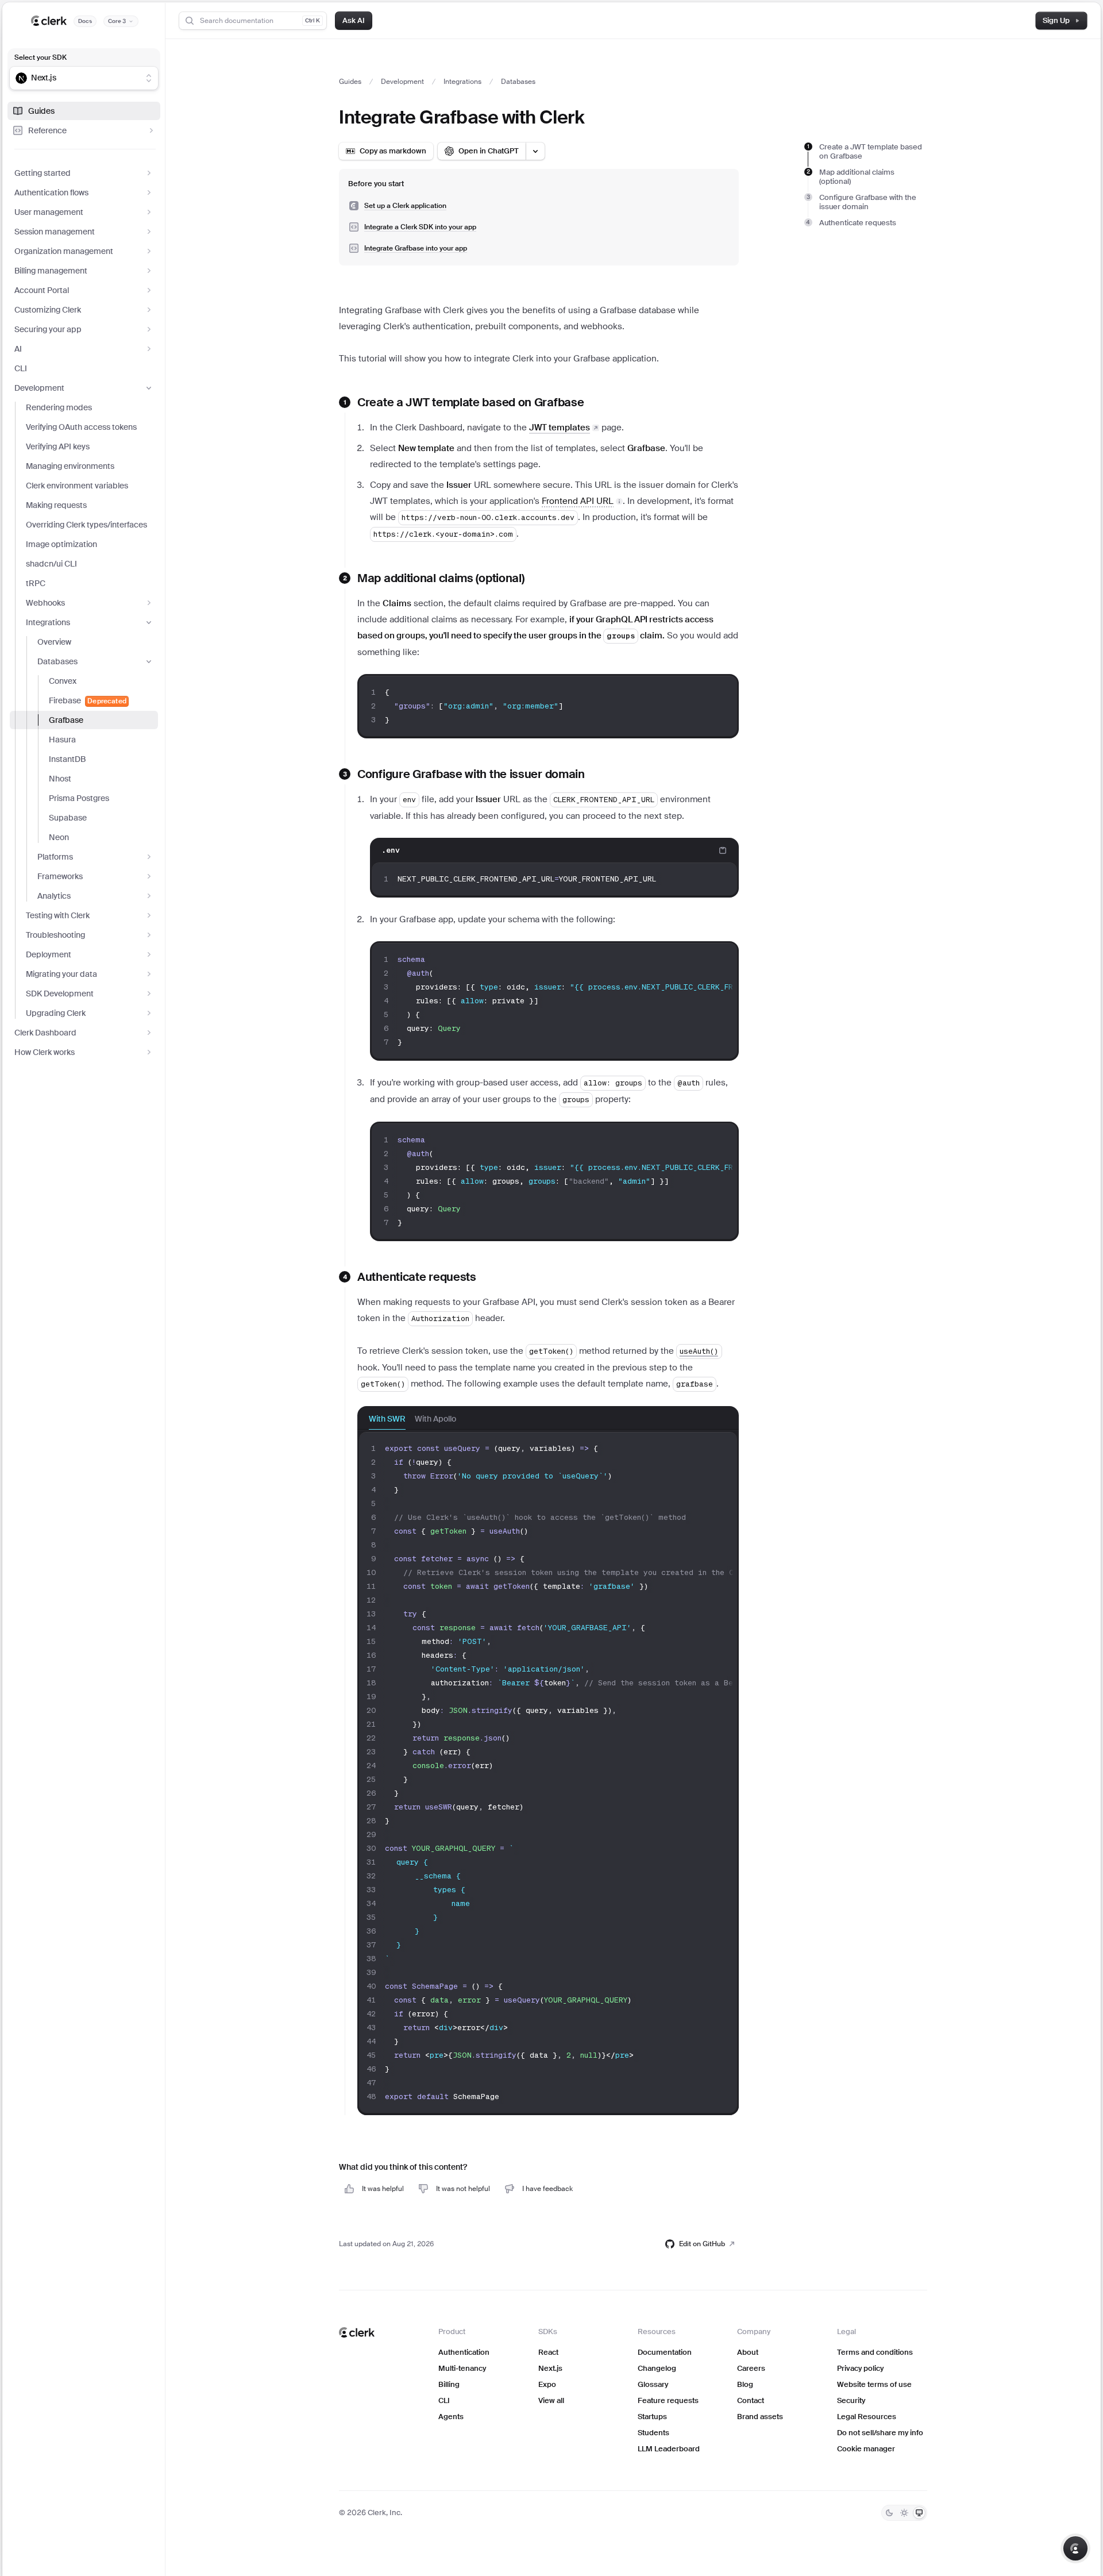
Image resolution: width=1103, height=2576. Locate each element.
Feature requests (668, 2400)
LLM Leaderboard (669, 2449)
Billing (449, 2384)
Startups (652, 2417)
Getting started (43, 173)
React (548, 2352)
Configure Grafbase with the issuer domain (868, 202)
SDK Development (60, 994)
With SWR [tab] (387, 1419)
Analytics (54, 896)
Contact (751, 2400)
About (748, 2352)
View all (551, 2400)
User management (49, 212)
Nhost (60, 779)
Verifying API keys (58, 446)
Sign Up (1056, 20)
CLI (21, 368)
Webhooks (45, 603)
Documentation (665, 2352)
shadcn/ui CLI (51, 564)
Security (851, 2400)
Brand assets (760, 2417)
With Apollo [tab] (435, 1419)
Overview (54, 642)
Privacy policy (860, 2368)
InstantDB (67, 759)
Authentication (464, 2352)
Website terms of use (874, 2384)
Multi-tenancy (462, 2368)
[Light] (904, 2513)
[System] (919, 2513)
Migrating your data (61, 974)
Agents (451, 2417)
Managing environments (70, 466)
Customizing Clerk (48, 310)
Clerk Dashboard (45, 1033)
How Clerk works (45, 1052)
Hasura (62, 740)
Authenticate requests (858, 223)
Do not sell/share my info (880, 2433)
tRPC (36, 583)
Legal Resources (867, 2417)
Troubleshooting (55, 935)
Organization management (64, 251)
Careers (751, 2368)
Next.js (550, 2368)
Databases (57, 661)
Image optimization (61, 544)
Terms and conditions (875, 2352)
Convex (63, 681)
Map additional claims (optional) (857, 177)
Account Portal (42, 290)
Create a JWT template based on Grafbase (871, 151)
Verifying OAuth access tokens (81, 427)
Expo (547, 2384)
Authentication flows (51, 192)
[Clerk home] (357, 2332)
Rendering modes (59, 407)
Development (39, 388)
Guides (41, 111)
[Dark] (889, 2513)
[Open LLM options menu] (535, 151)
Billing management (51, 271)
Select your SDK (41, 57)
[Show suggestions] (149, 78)
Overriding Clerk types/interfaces (86, 525)
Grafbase (66, 720)
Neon (59, 837)
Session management (55, 232)
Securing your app (48, 329)
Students (653, 2433)
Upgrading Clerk (56, 1013)
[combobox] (76, 78)
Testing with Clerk (58, 915)
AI (18, 349)
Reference (47, 130)
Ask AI (354, 20)
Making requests (56, 505)
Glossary (653, 2384)
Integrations (48, 622)
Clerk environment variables (77, 486)
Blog (745, 2384)
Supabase (68, 818)
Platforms (55, 857)
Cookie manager (866, 2449)
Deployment (49, 954)
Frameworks (60, 876)
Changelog (657, 2368)
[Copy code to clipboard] (723, 692)
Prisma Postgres (79, 798)
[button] (582, 501)
